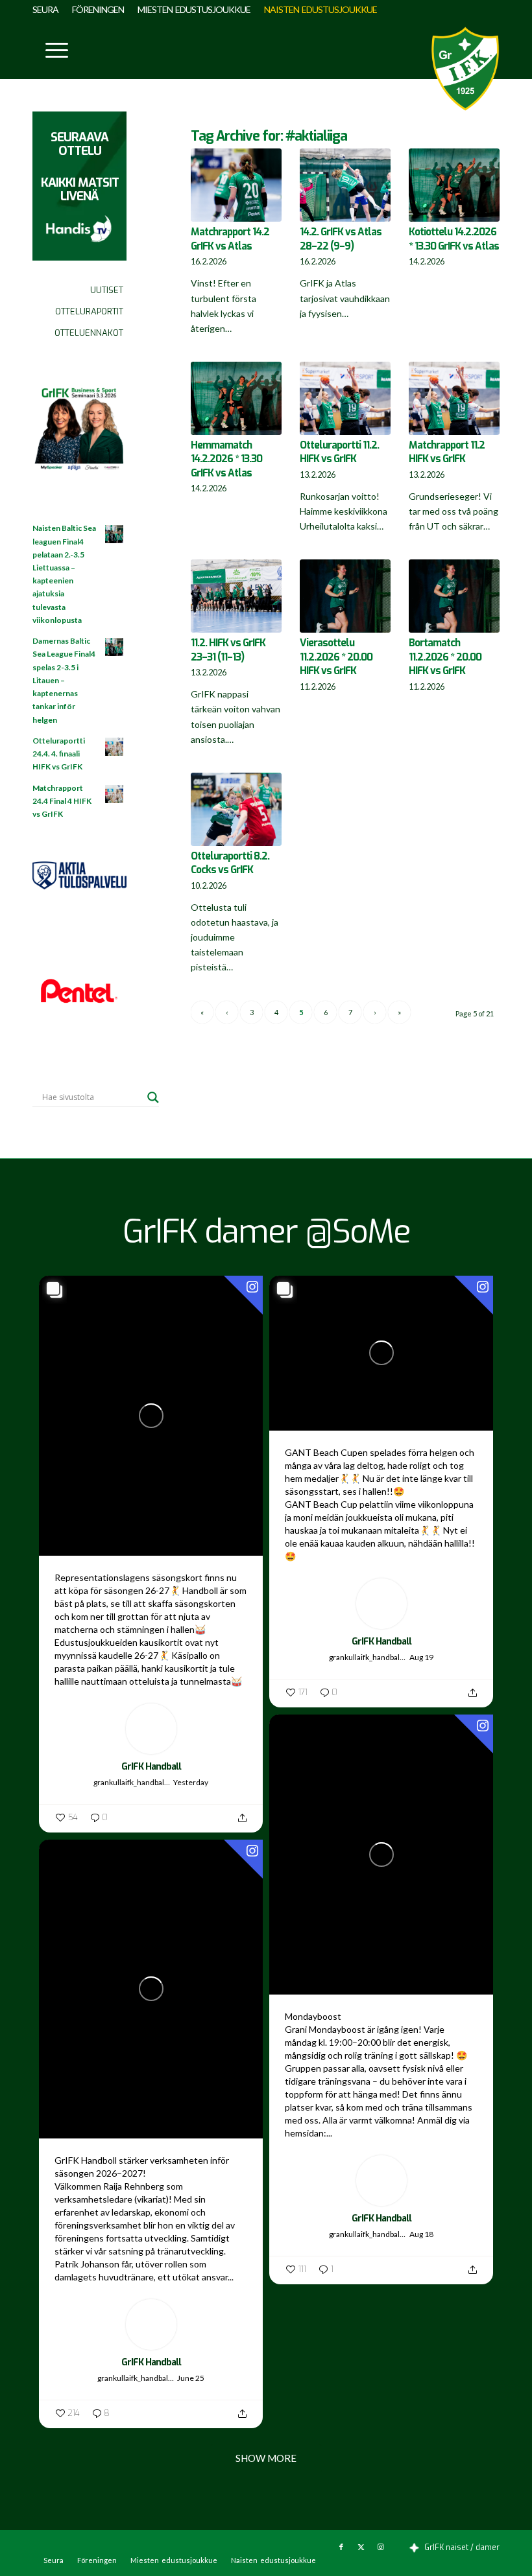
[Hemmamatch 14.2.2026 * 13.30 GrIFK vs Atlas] (236, 398)
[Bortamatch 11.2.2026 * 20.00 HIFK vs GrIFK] (454, 596)
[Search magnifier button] (153, 1097)
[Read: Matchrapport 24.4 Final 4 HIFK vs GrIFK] (115, 795)
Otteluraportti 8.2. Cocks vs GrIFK (230, 863)
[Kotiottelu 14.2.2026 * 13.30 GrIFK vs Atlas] (454, 185)
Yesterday (191, 1782)
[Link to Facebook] (341, 2547)
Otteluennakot (89, 333)
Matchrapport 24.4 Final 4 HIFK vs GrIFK (62, 801)
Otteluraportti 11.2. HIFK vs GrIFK (339, 452)
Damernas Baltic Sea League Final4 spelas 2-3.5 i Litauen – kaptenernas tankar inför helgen (64, 680)
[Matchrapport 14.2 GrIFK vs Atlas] (236, 185)
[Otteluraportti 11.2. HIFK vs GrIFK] (345, 398)
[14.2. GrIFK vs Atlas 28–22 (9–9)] (345, 185)
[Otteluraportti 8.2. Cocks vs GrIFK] (236, 809)
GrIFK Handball (151, 1767)
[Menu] (50, 49)
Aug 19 (421, 1657)
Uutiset (107, 290)
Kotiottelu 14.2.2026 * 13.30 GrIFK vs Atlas (454, 239)
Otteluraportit (89, 311)
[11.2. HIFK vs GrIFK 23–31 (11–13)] (236, 596)
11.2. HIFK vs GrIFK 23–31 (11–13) (228, 650)
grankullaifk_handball (130, 1782)
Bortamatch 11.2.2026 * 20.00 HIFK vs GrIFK (445, 657)
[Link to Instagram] (380, 2547)
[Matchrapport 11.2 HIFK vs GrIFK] (454, 398)
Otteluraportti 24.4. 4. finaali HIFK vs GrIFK (59, 754)
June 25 (191, 2378)
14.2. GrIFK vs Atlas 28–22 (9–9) (341, 239)
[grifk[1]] (465, 69)
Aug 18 (421, 2234)
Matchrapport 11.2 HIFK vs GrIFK (447, 452)
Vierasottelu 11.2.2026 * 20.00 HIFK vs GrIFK (336, 657)
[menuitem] (49, 10)
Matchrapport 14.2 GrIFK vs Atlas (230, 239)
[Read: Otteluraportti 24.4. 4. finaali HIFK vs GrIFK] (115, 747)
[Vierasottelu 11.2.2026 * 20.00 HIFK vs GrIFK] (345, 596)
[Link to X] (361, 2547)
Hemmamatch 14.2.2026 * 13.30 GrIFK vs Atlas (226, 459)
